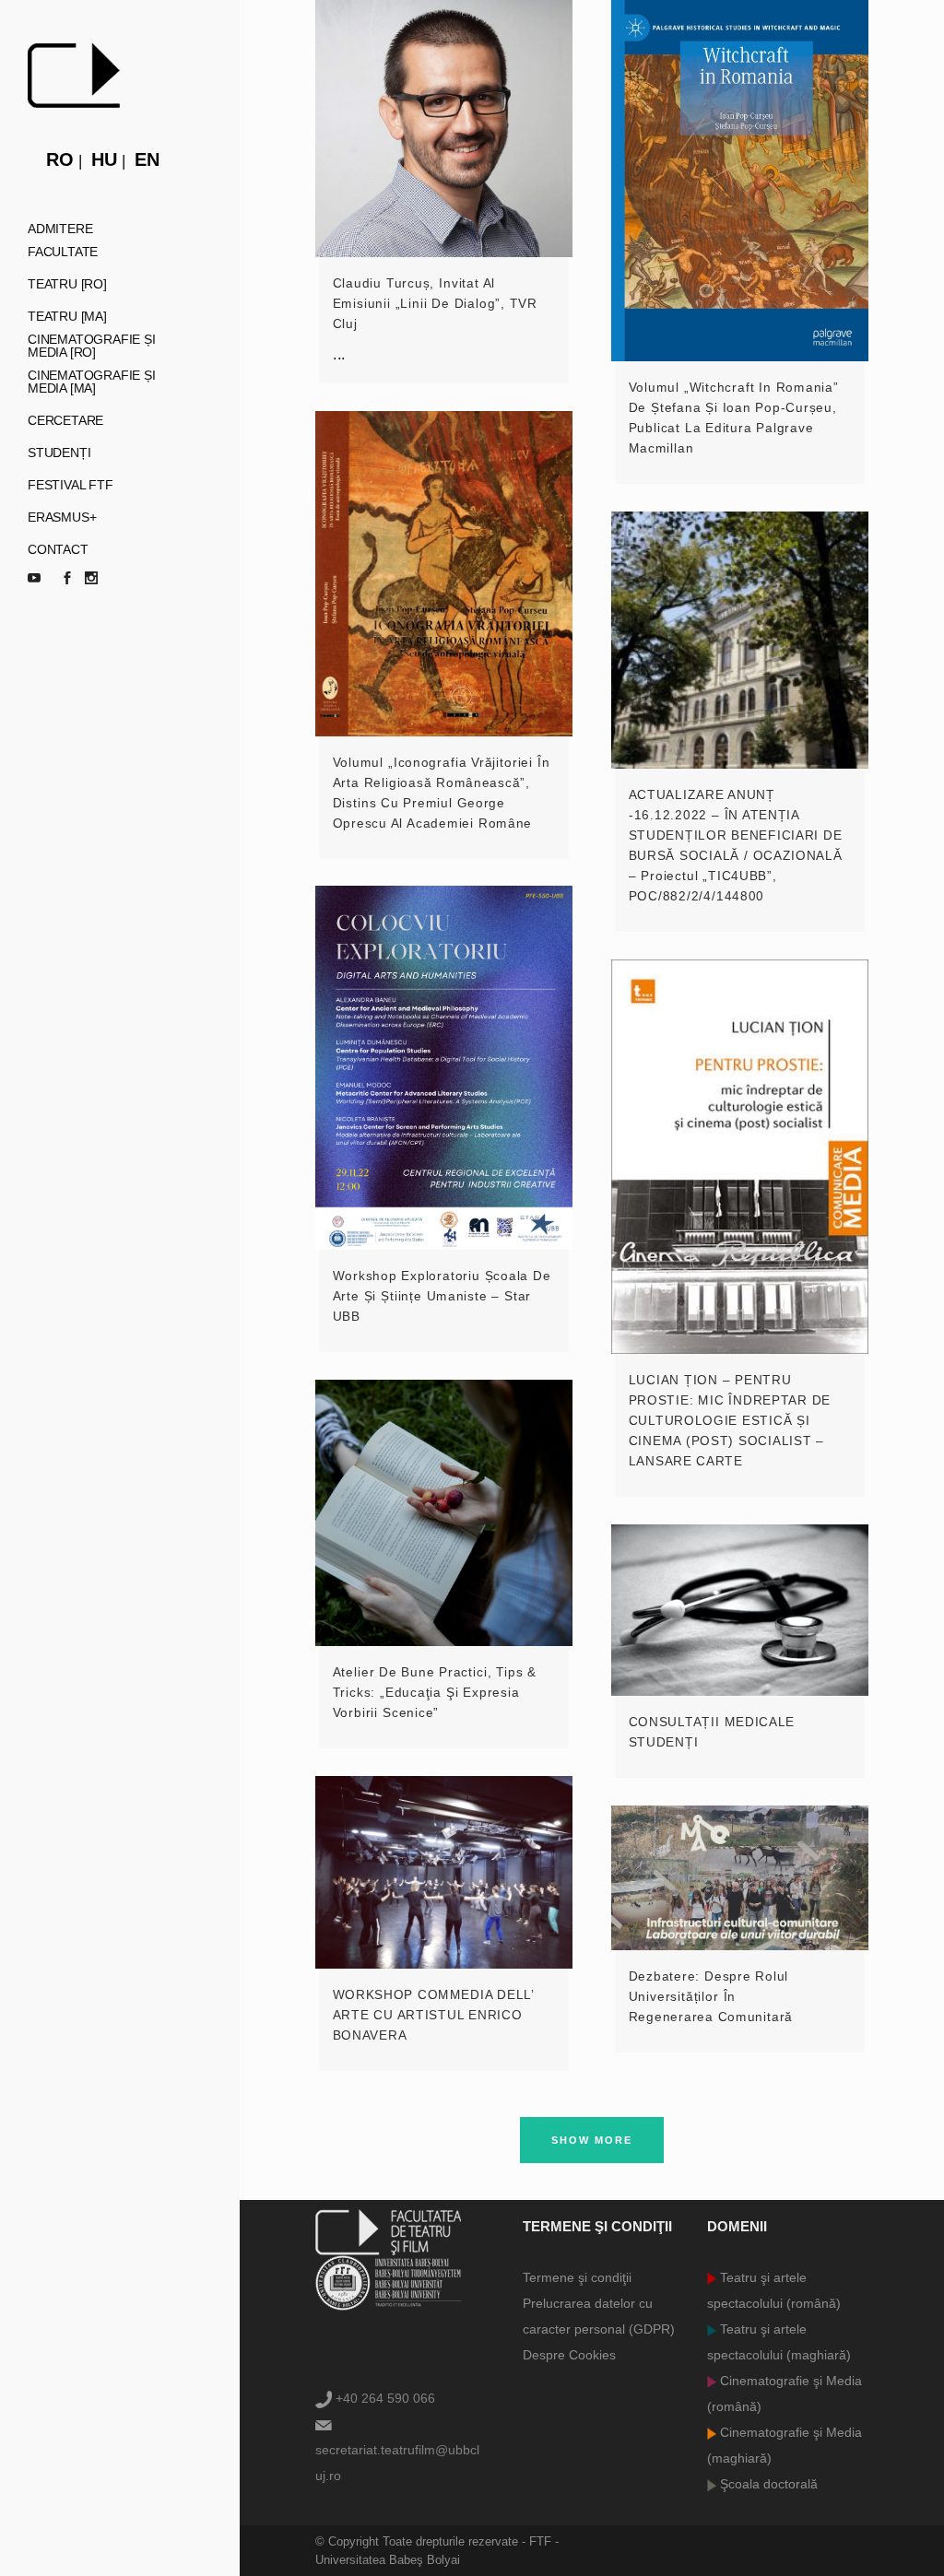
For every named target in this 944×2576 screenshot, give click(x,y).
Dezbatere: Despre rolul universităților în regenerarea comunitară (711, 1996)
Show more (592, 2140)
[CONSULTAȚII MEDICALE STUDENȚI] (740, 1610)
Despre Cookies (569, 2355)
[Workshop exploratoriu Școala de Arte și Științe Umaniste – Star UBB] (444, 1068)
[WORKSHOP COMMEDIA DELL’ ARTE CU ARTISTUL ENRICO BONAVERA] (444, 1872)
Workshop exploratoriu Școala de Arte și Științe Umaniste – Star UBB (442, 1296)
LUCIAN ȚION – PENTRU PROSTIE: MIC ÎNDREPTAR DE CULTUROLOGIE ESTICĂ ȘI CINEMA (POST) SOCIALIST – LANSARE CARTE (730, 1420)
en (147, 159)
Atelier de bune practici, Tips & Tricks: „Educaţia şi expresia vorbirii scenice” (435, 1692)
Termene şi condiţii (577, 2277)
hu (104, 159)
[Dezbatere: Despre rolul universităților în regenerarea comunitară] (740, 1878)
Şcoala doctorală (767, 2484)
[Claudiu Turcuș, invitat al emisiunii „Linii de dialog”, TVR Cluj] (444, 129)
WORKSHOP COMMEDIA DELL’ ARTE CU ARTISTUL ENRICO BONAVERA (433, 2015)
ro (60, 159)
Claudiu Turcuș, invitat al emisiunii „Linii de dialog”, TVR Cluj (435, 303)
